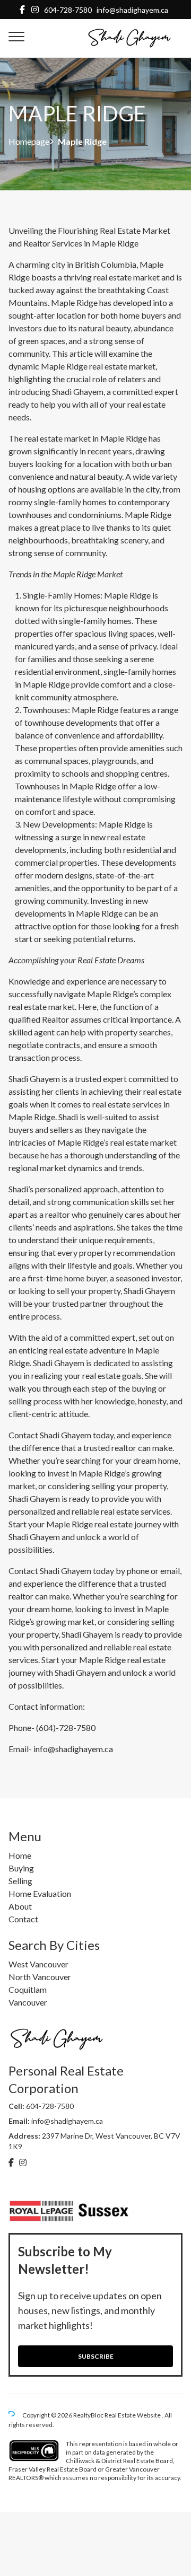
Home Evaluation (40, 1893)
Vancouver (28, 2002)
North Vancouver (40, 1977)
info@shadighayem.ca (132, 10)
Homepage (29, 142)
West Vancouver (38, 1964)
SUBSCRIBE (96, 2356)
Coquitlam (28, 1989)
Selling (20, 1881)
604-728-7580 (68, 10)
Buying (21, 1868)
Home (20, 1855)
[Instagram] (35, 9)
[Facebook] (22, 9)
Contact (23, 1919)
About (20, 1906)
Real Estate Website (133, 2415)
